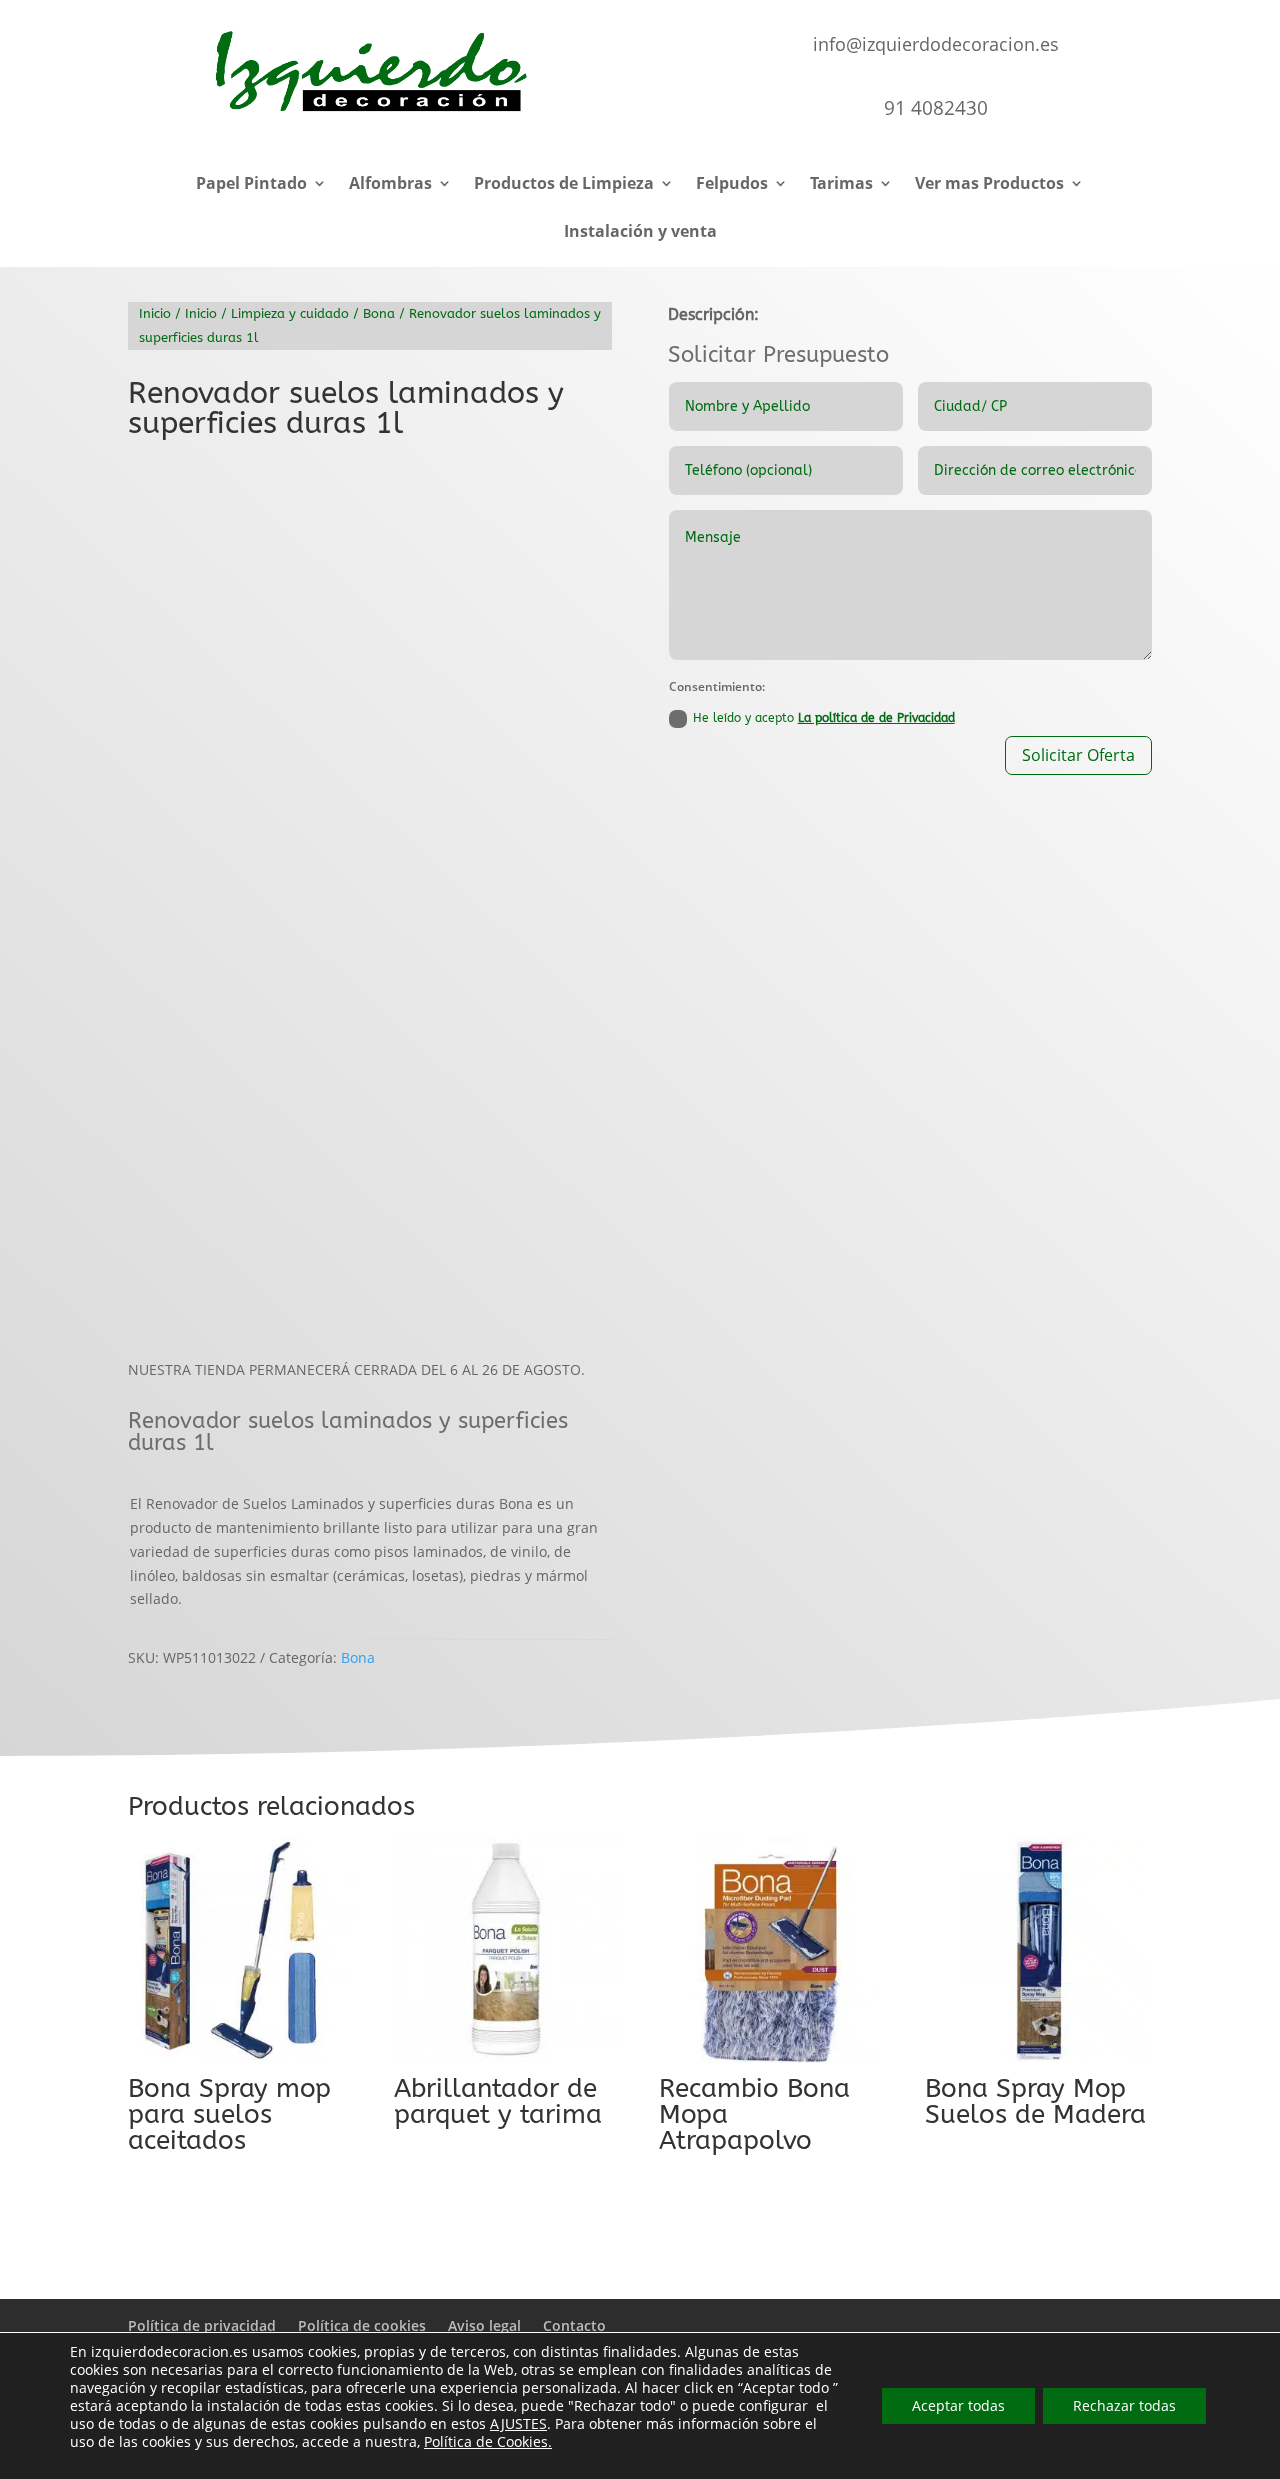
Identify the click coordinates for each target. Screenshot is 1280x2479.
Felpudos (732, 185)
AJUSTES (518, 2424)
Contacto (574, 2325)
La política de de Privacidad (876, 718)
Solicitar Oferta (1078, 755)
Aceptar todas (958, 2405)
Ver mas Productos (989, 185)
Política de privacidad (202, 2325)
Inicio (155, 313)
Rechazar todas (1124, 2405)
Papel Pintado (251, 185)
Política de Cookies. (488, 2441)
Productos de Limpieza (564, 185)
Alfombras (390, 185)
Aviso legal (484, 2325)
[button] (136, 468)
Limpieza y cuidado (290, 313)
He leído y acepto (824, 718)
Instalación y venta (640, 233)
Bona (379, 313)
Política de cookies (362, 2325)
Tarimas (841, 185)
